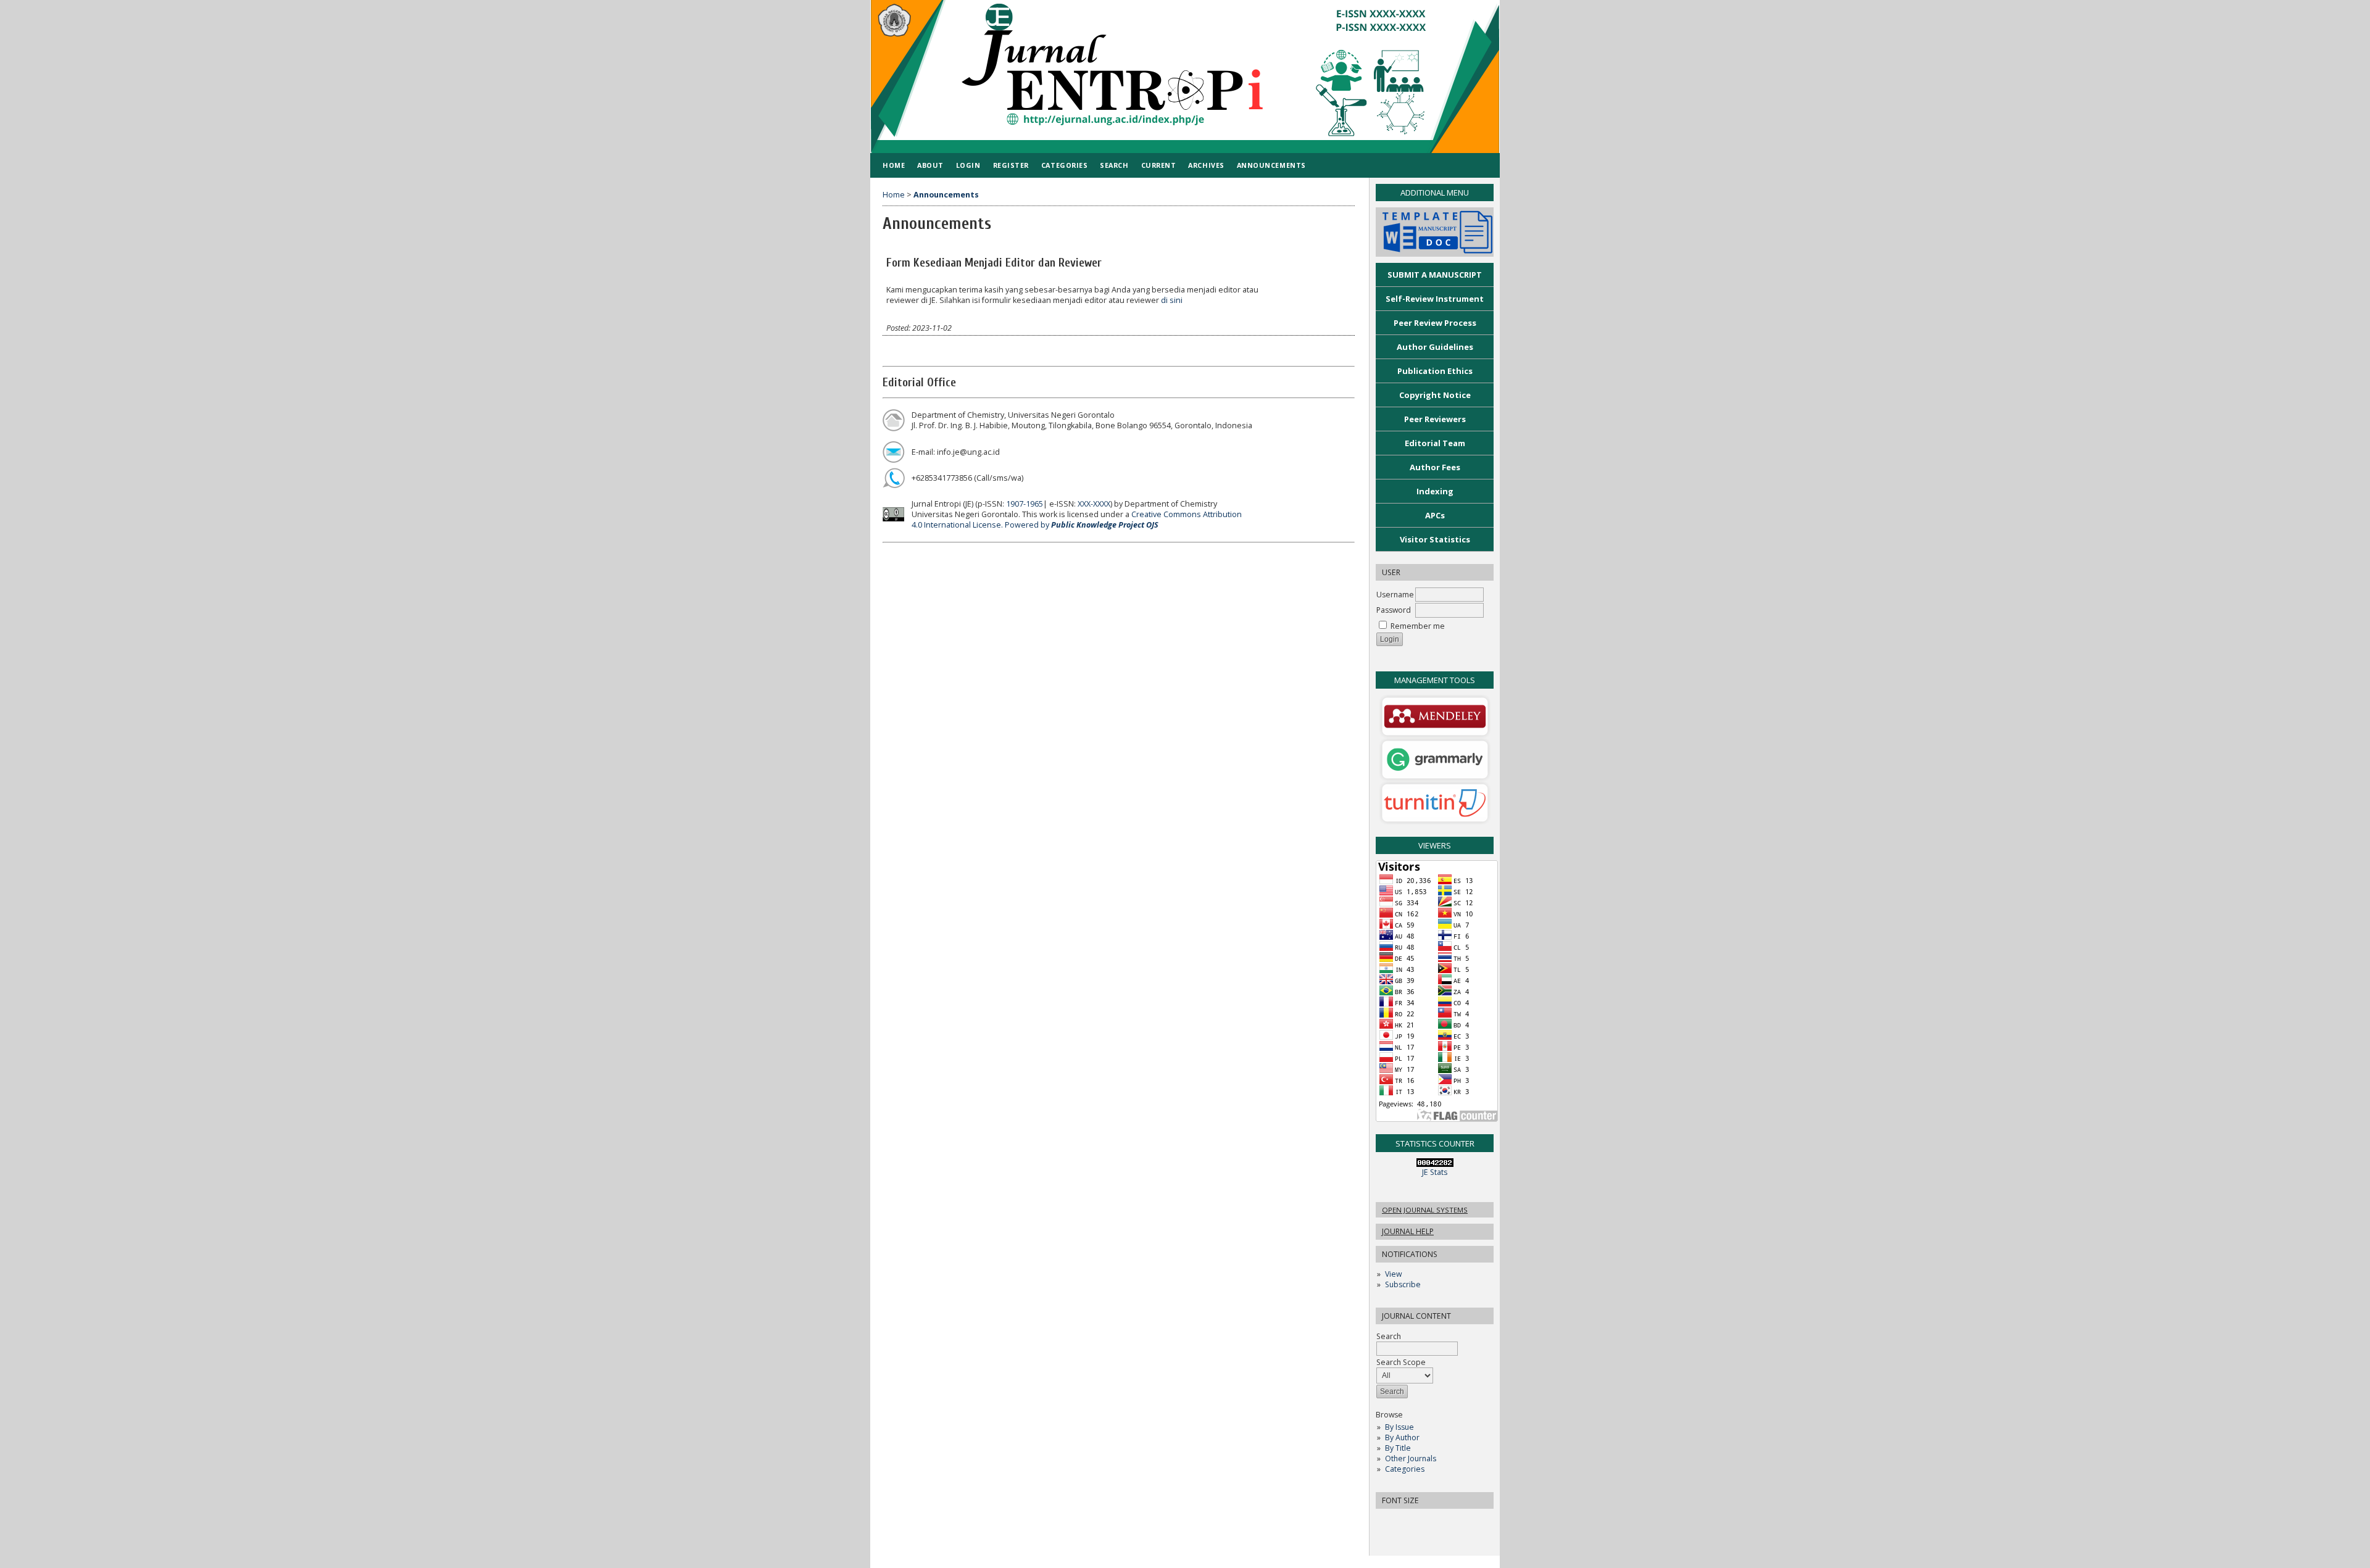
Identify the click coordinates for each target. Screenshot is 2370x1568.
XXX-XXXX (1094, 504)
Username (1395, 595)
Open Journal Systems (1425, 1210)
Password (1394, 610)
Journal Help (1408, 1231)
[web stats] (1435, 1164)
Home (894, 165)
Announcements (1271, 165)
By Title (1398, 1448)
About (930, 165)
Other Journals (1411, 1458)
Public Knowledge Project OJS (1105, 525)
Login (968, 165)
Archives (1206, 165)
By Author (1402, 1437)
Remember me (1418, 626)
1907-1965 (1025, 504)
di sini (1172, 300)
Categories (1405, 1469)
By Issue (1399, 1427)
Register (1011, 165)
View (1393, 1274)
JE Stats (1435, 1172)
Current (1159, 165)
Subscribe (1403, 1284)
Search (1114, 165)
